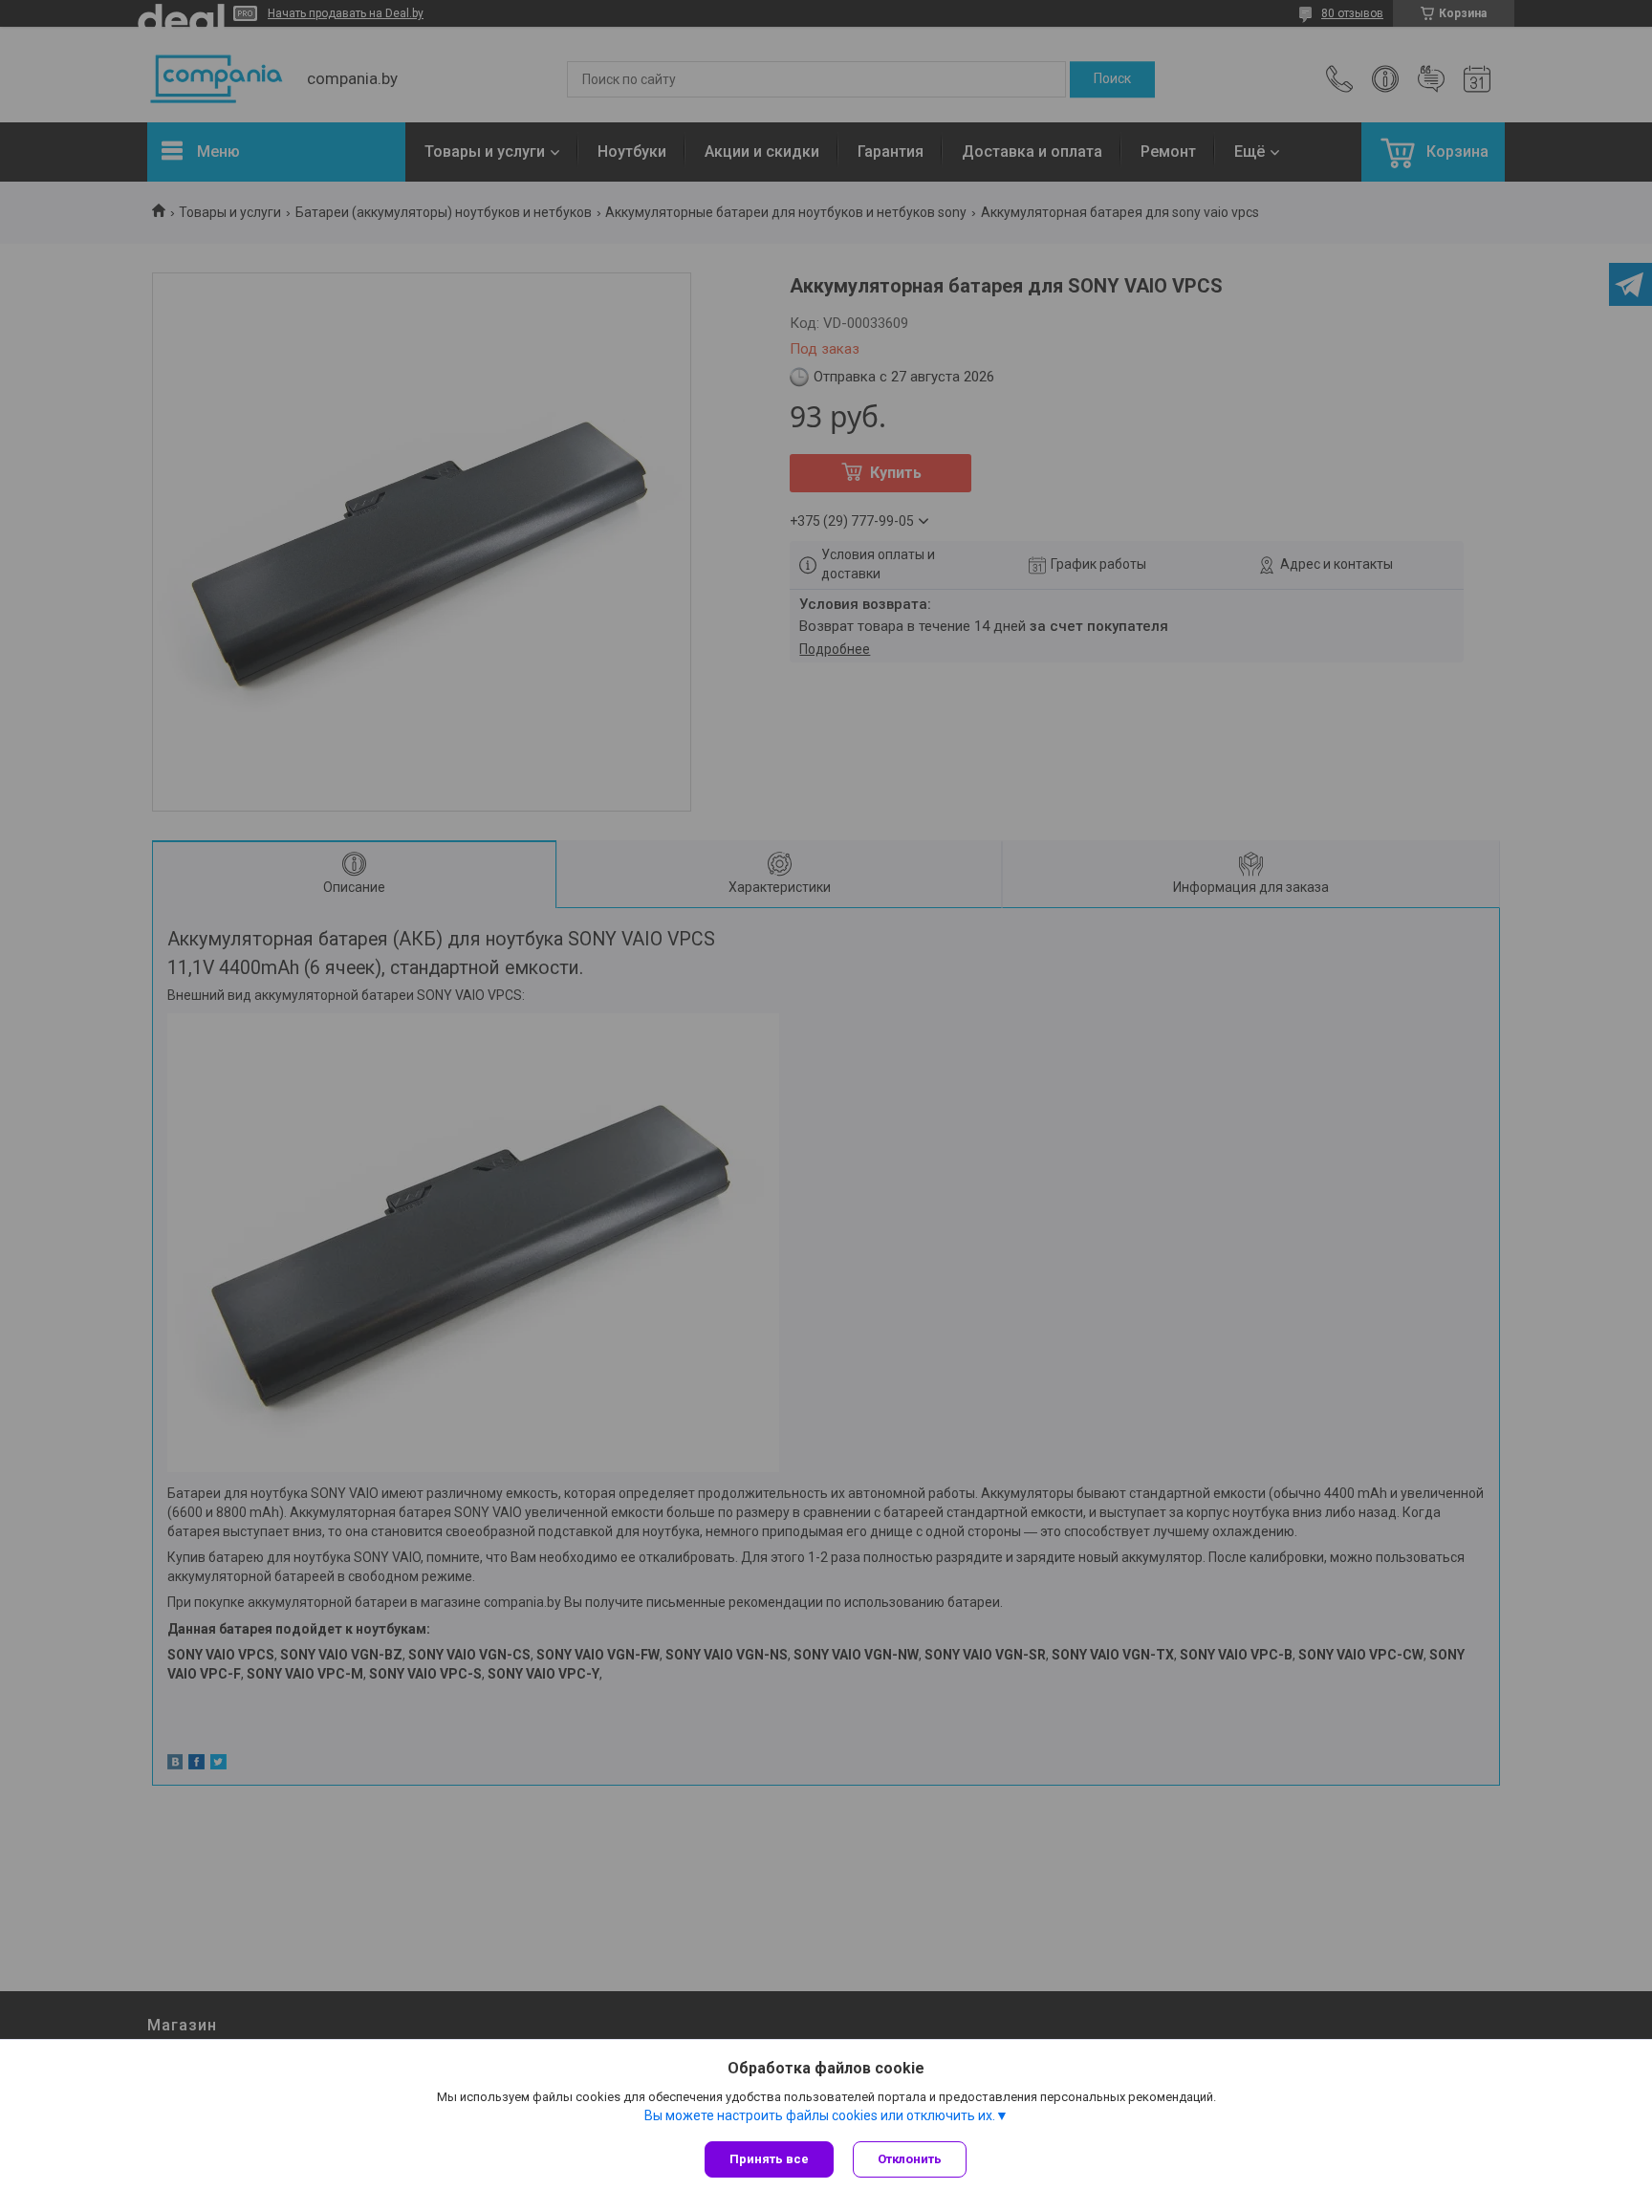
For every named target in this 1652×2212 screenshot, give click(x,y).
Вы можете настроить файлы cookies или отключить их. (820, 2115)
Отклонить (910, 2159)
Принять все (769, 2159)
